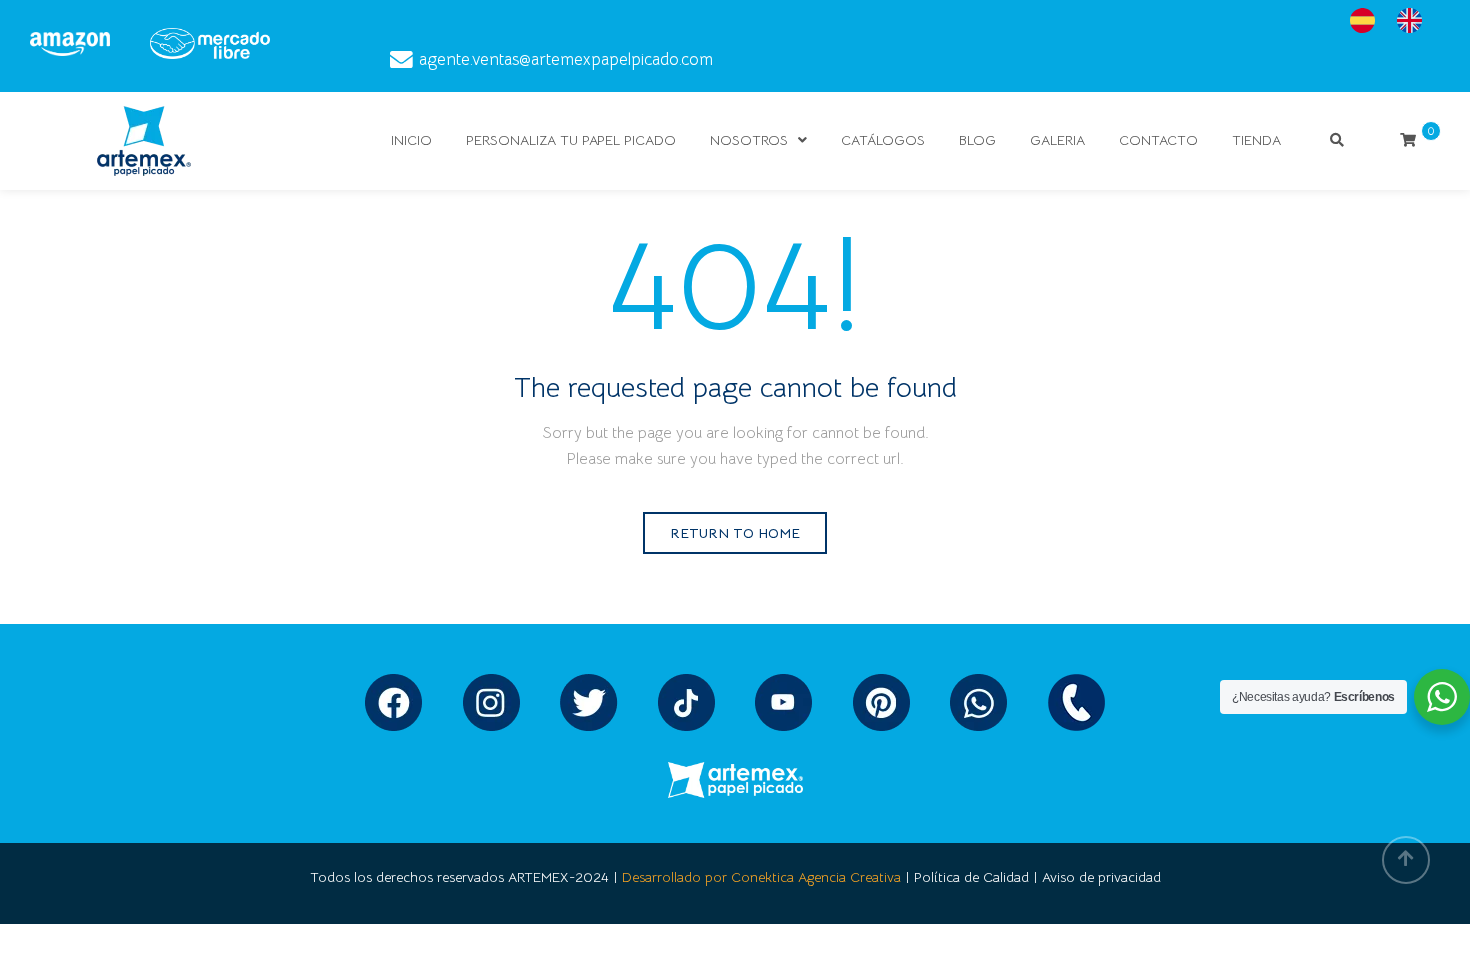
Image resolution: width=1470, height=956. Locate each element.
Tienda (1256, 140)
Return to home (735, 533)
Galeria (1057, 140)
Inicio (411, 140)
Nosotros (749, 140)
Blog (977, 140)
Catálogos (883, 140)
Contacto (1158, 140)
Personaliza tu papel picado (571, 140)
